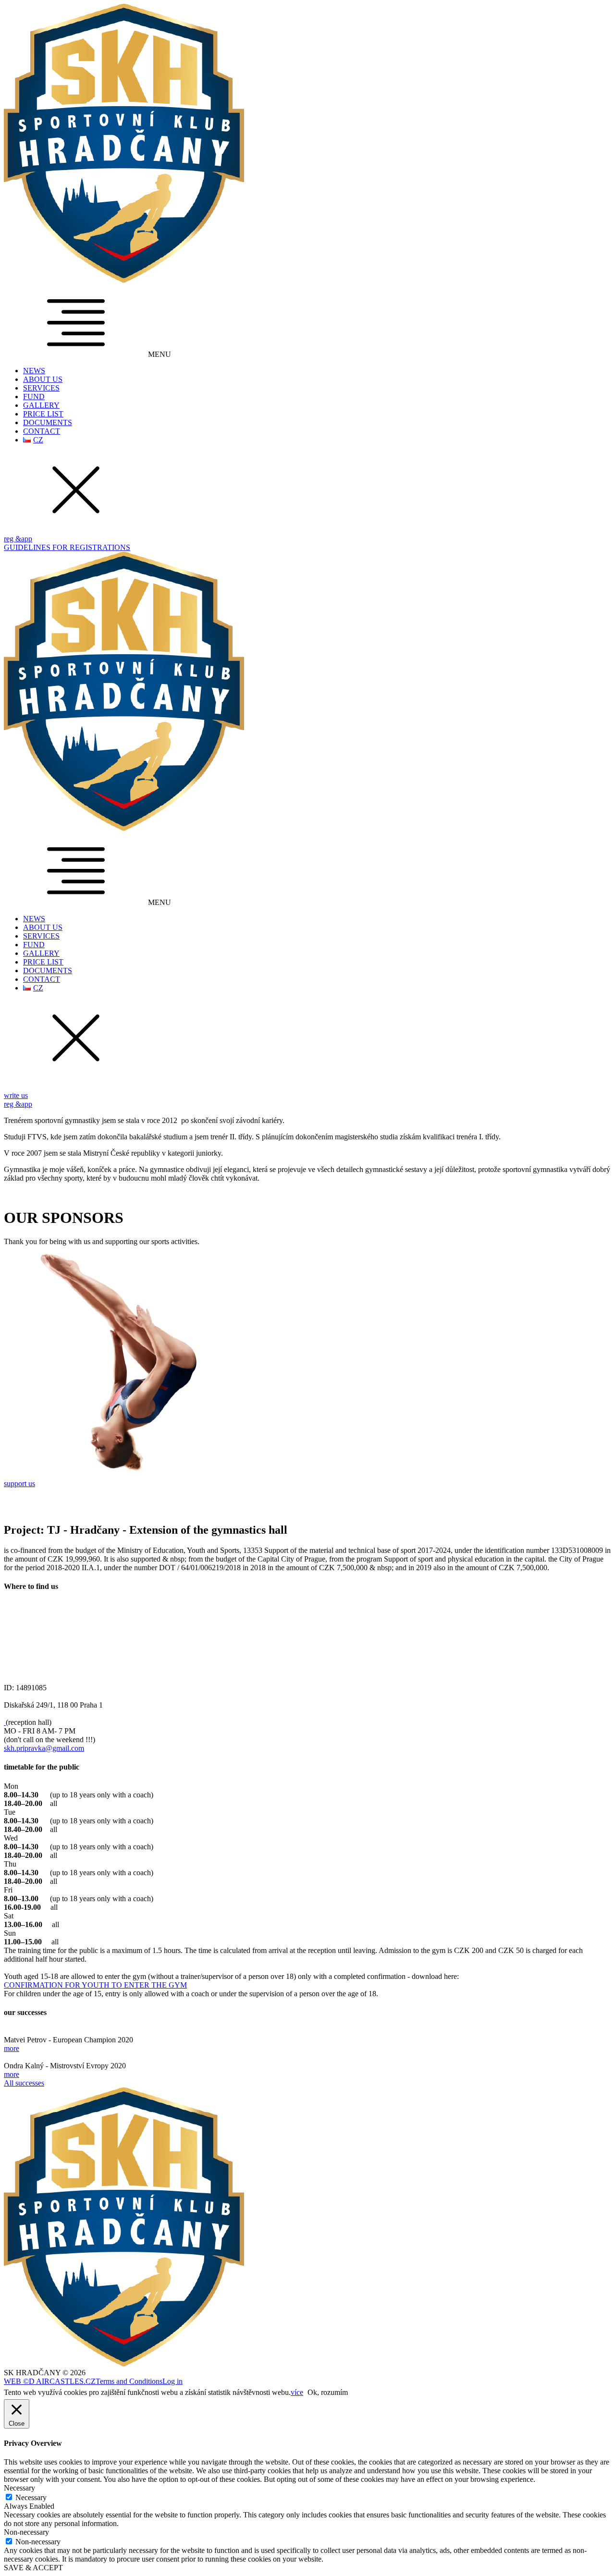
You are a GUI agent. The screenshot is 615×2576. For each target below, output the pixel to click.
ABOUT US (43, 379)
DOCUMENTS (48, 422)
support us (19, 1483)
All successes (24, 2083)
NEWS (34, 371)
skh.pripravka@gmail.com (44, 1748)
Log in (172, 2381)
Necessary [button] (19, 2488)
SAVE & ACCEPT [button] (33, 2568)
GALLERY (41, 405)
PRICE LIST (43, 414)
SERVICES (41, 388)
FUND (34, 397)
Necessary (31, 2497)
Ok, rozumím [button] (328, 2392)
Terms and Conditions (129, 2381)
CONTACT (42, 431)
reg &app (18, 539)
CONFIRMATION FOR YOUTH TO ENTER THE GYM (95, 1985)
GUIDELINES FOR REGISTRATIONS (67, 547)
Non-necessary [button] (26, 2532)
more (12, 2048)
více (297, 2392)
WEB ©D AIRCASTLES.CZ (50, 2381)
